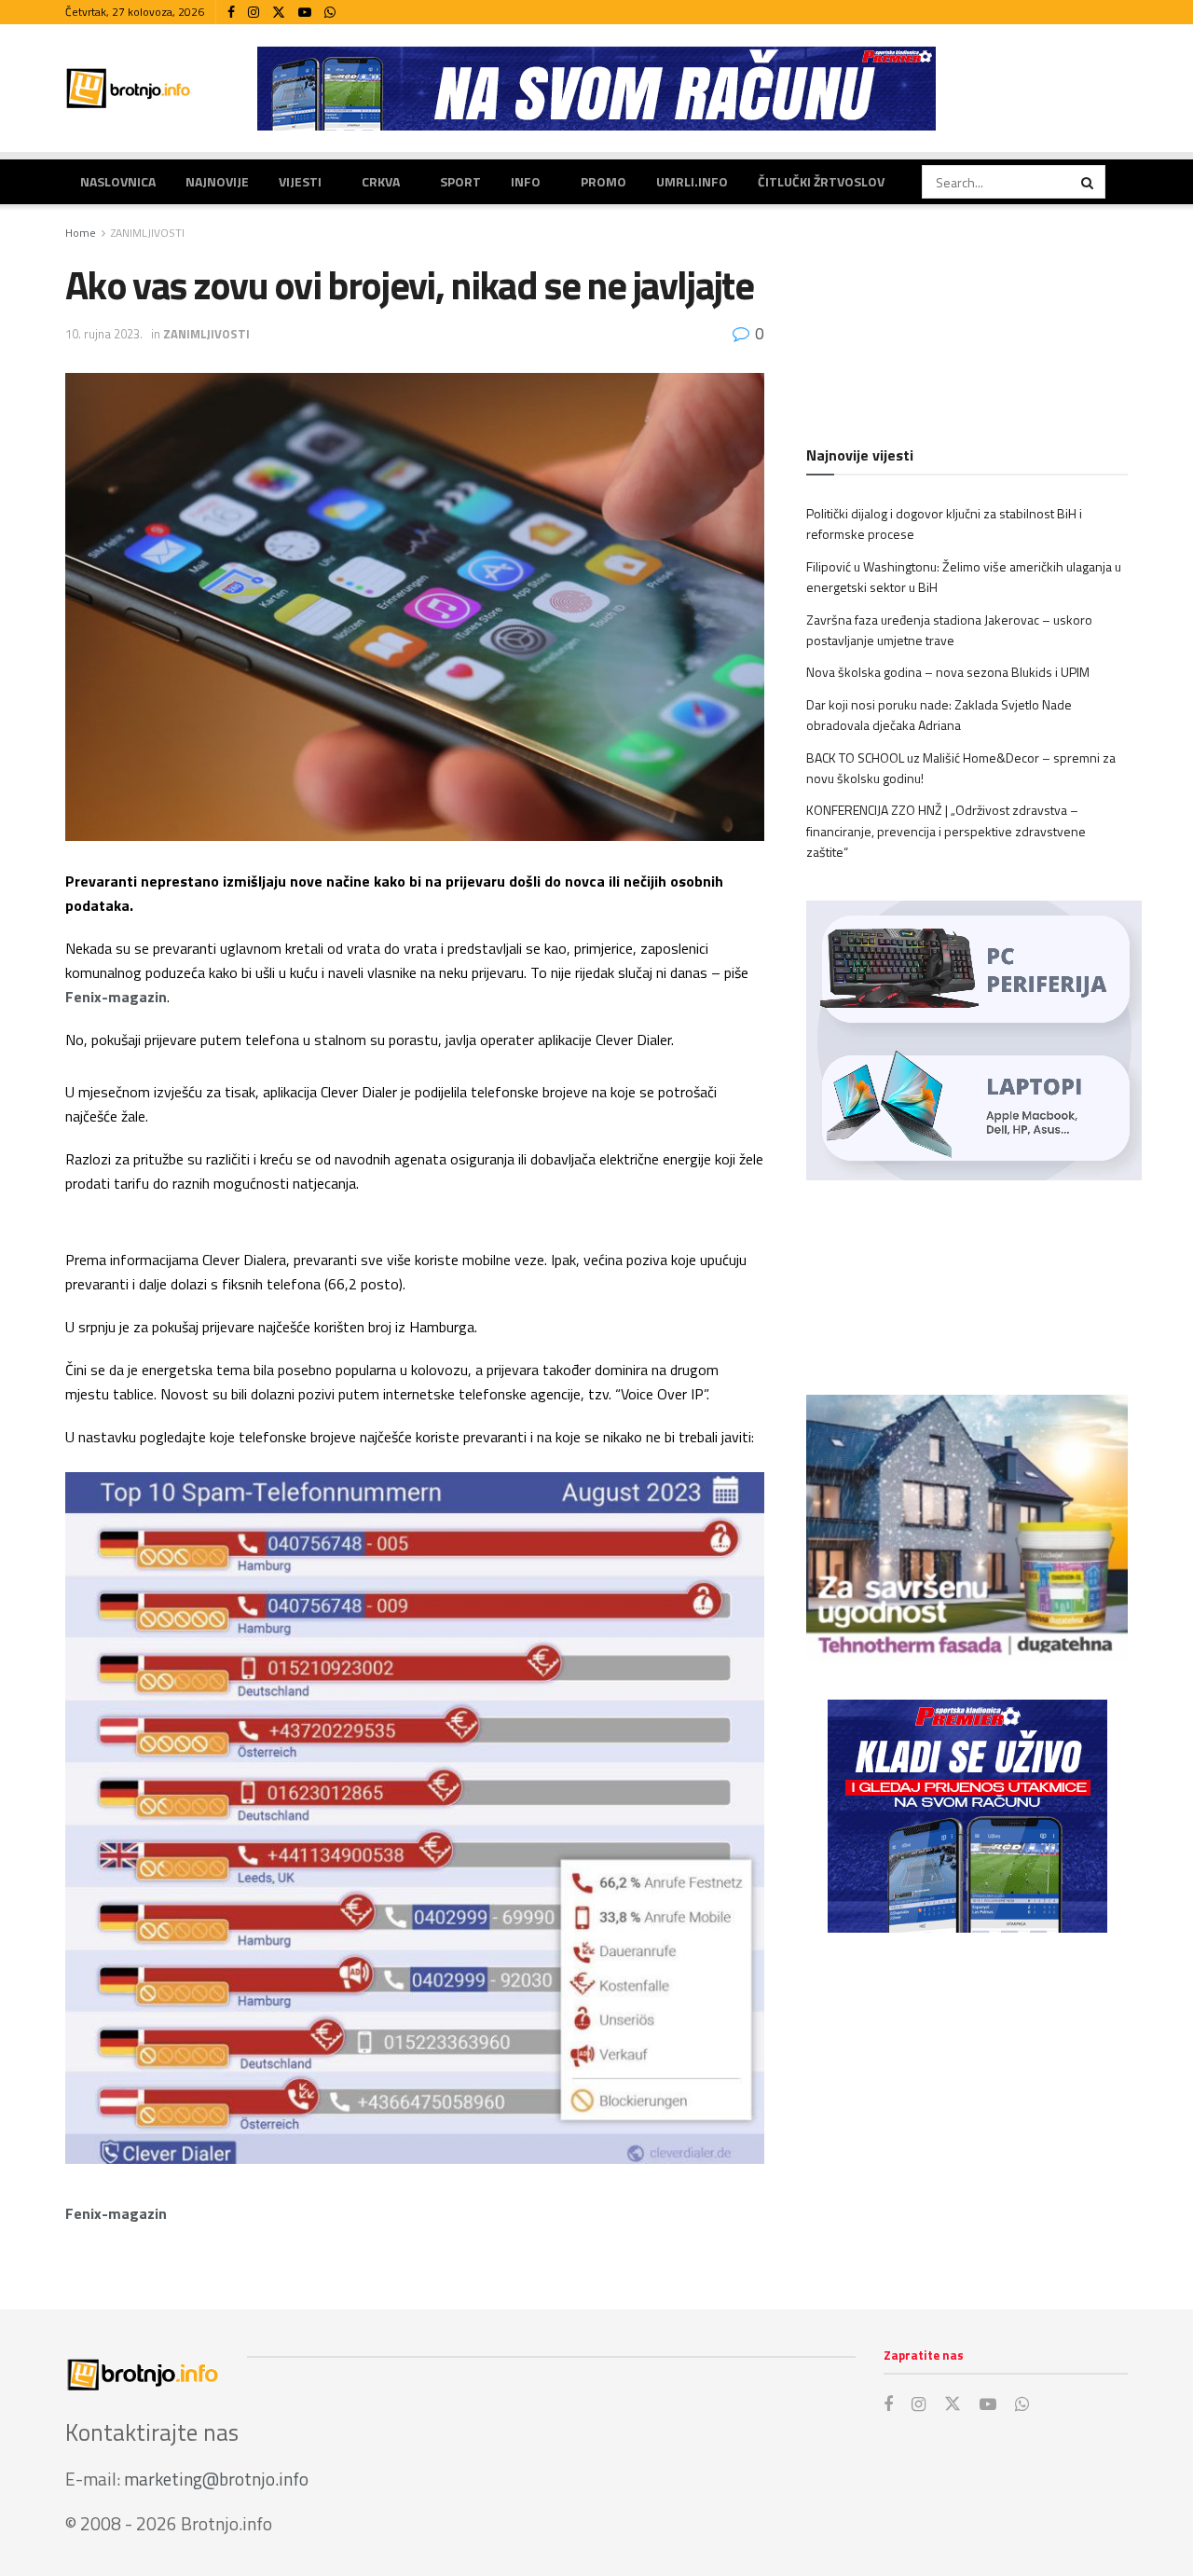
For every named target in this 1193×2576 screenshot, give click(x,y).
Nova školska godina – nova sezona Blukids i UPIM (948, 672)
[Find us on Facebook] (231, 13)
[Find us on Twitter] (279, 13)
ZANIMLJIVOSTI (148, 233)
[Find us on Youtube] (305, 13)
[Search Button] (1089, 182)
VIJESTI (300, 181)
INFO (526, 181)
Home (81, 233)
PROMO (603, 181)
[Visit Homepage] (129, 88)
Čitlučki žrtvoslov (821, 181)
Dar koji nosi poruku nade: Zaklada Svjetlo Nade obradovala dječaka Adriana (939, 715)
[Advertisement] (967, 2101)
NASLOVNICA (118, 181)
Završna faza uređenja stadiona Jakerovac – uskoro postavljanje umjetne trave (949, 630)
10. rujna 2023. (104, 334)
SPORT (460, 181)
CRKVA (381, 181)
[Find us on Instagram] (254, 13)
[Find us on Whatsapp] (330, 13)
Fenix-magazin (116, 997)
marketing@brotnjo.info (216, 2479)
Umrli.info (692, 181)
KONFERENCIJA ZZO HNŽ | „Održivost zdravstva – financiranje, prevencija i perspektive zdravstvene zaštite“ (946, 831)
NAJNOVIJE (217, 181)
